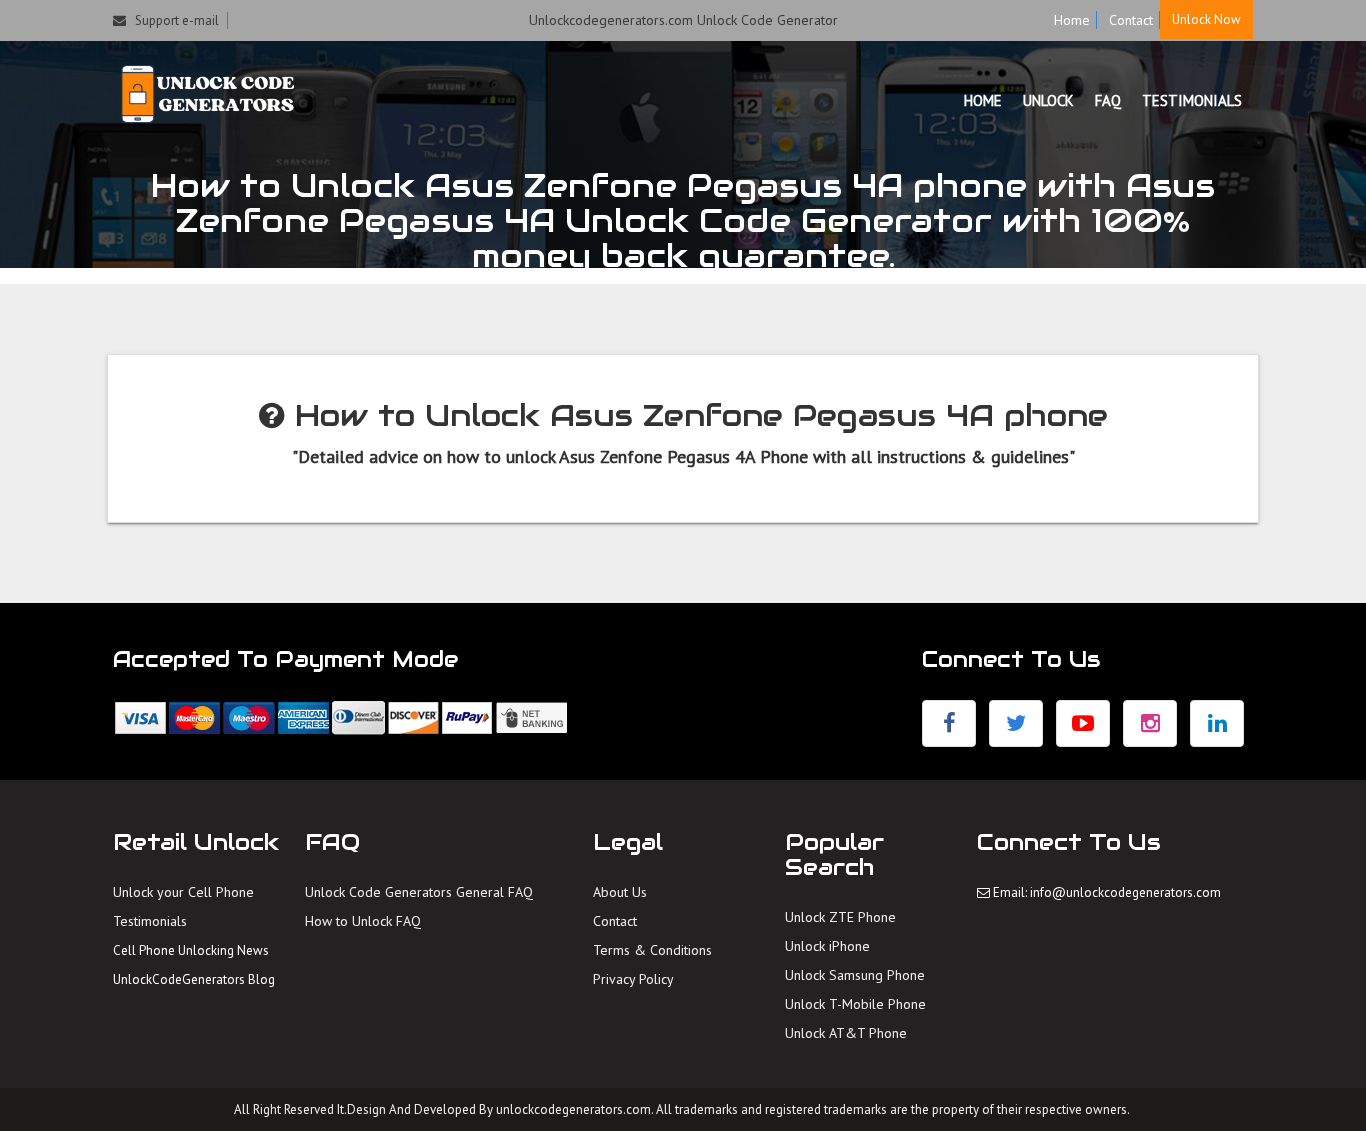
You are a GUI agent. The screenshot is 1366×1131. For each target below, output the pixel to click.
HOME (983, 100)
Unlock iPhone (827, 946)
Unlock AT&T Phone (846, 1033)
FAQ (1108, 100)
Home (1072, 20)
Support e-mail (172, 20)
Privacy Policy (633, 979)
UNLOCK (1048, 100)
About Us (620, 892)
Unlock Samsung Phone (855, 975)
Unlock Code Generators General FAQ (419, 892)
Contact (1131, 20)
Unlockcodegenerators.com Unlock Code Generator (683, 20)
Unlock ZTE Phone (840, 917)
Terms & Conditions (652, 950)
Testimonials (150, 921)
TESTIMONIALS (1192, 100)
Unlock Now (1206, 19)
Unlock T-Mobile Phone (855, 1004)
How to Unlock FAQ (363, 921)
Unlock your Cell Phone (183, 892)
